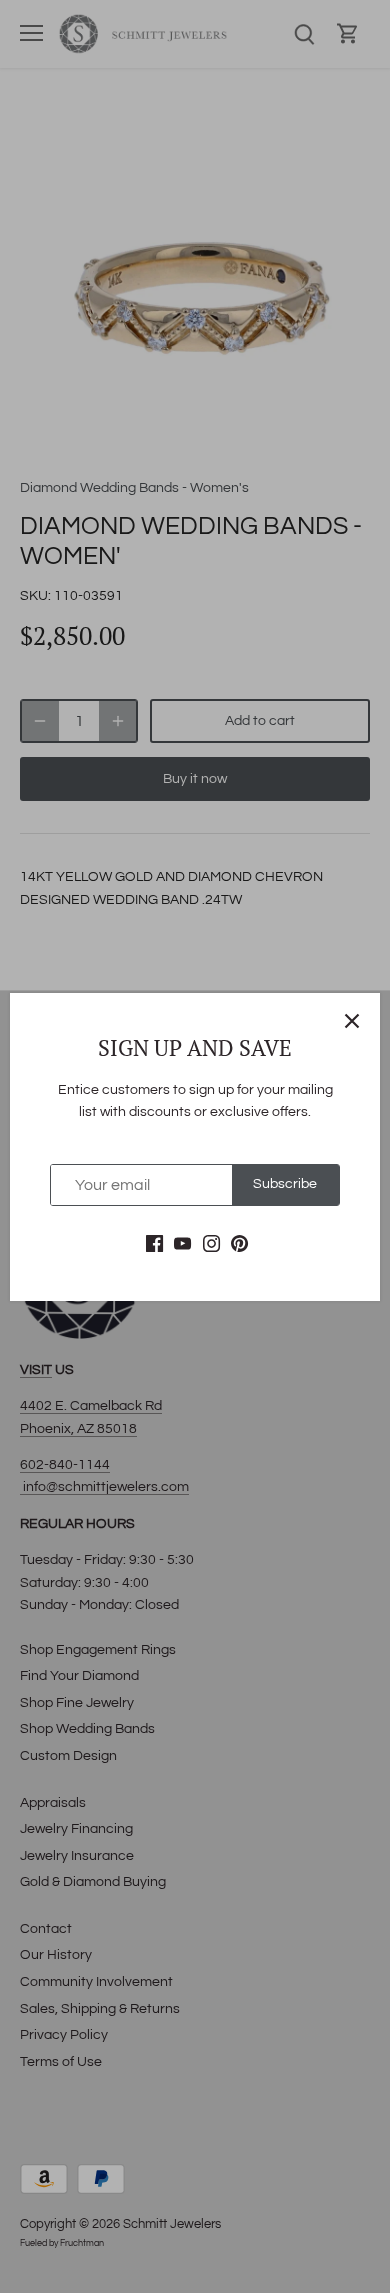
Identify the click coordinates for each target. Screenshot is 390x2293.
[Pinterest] (239, 1244)
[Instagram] (211, 1244)
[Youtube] (182, 1244)
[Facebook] (154, 1244)
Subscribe (285, 1184)
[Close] (352, 1021)
